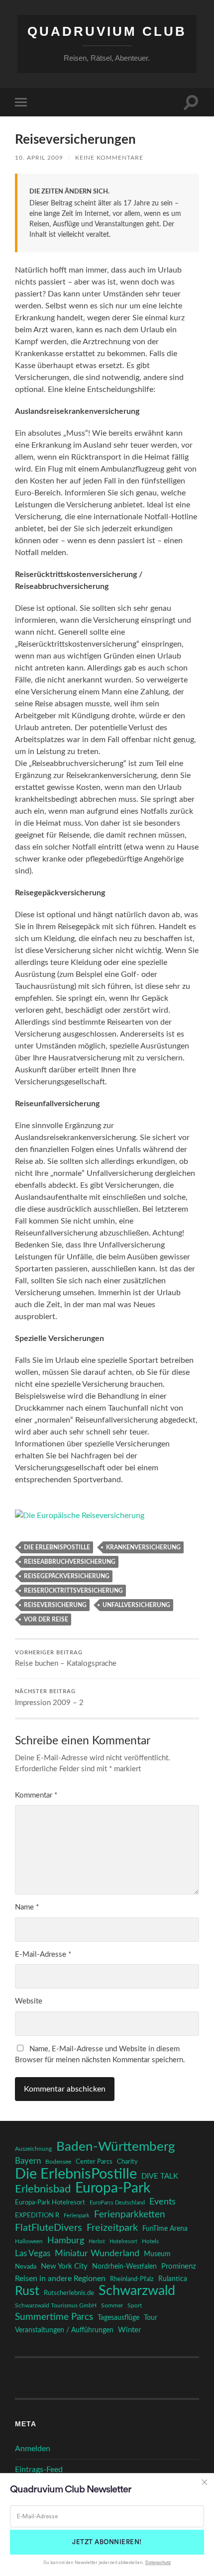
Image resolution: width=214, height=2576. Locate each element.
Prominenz (179, 2266)
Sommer (112, 2305)
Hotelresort (123, 2242)
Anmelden (33, 2449)
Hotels (150, 2242)
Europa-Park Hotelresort (50, 2202)
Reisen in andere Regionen (60, 2279)
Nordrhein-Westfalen (124, 2266)
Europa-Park (113, 2189)
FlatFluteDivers (49, 2228)
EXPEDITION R (37, 2215)
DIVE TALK (160, 2176)
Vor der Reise (46, 1620)
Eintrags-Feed (39, 2470)
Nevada (26, 2267)
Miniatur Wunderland (97, 2253)
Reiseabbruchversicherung (70, 1562)
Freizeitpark (112, 2228)
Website (29, 2001)
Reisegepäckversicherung (67, 1576)
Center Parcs (94, 2162)
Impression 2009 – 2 (49, 1698)
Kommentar (36, 1795)
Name (27, 1907)
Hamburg (66, 2241)
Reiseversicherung (55, 1605)
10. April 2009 (39, 158)
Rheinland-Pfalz (132, 2279)
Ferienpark (77, 2216)
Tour (151, 2318)
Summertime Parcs (54, 2317)
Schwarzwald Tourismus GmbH (56, 2305)
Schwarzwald (137, 2291)
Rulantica (173, 2279)
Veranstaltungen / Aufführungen (64, 2330)
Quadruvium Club (107, 31)
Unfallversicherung (136, 1605)
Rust (27, 2291)
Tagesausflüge (118, 2318)
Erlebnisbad (43, 2189)
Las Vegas (33, 2253)
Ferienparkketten (130, 2215)
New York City (64, 2266)
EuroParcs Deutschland (117, 2203)
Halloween (29, 2242)
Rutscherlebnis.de (69, 2293)
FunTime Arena (165, 2229)
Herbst (97, 2242)
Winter (129, 2330)
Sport (135, 2305)
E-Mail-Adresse (43, 1955)
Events (162, 2202)
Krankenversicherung (143, 1547)
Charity (127, 2162)
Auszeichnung (33, 2149)
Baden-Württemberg (116, 2147)
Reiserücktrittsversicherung (73, 1591)
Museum (157, 2254)
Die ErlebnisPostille (57, 1547)
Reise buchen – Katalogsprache (66, 1659)
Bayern (28, 2161)
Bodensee (58, 2162)
